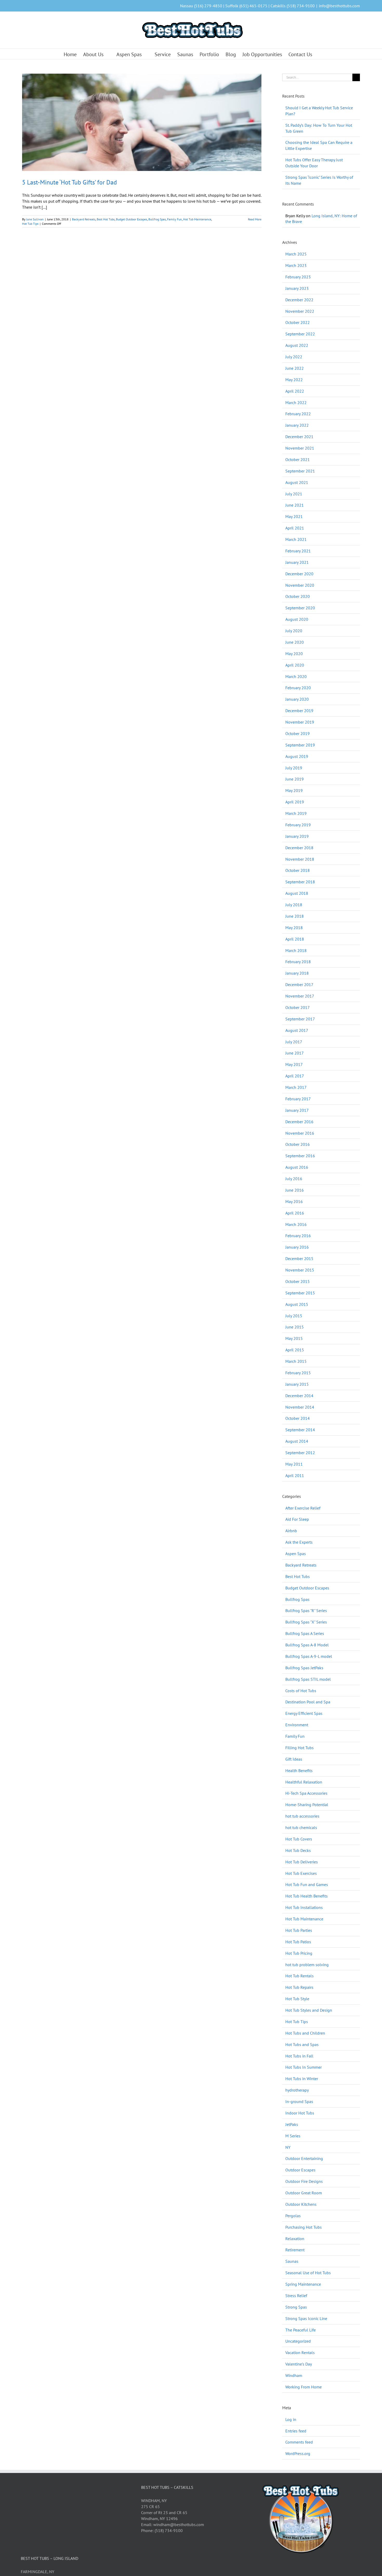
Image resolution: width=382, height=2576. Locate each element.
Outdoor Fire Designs (304, 2181)
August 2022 (297, 345)
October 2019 (298, 733)
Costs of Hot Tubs (301, 1691)
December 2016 (299, 1122)
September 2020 (300, 608)
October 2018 (298, 870)
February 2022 (298, 414)
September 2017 (300, 1019)
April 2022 (295, 391)
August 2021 (297, 482)
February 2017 (298, 1099)
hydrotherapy (297, 2090)
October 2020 (298, 596)
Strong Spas (296, 2307)
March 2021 (296, 539)
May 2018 (294, 928)
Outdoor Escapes (300, 2170)
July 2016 (294, 1179)
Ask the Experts (299, 1542)
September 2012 (300, 1453)
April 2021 (295, 528)
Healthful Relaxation (304, 1782)
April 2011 (295, 1475)
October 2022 (298, 322)
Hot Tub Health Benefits (307, 1896)
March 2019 (296, 813)
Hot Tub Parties (299, 1930)
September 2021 (300, 471)
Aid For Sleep (297, 1519)
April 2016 (295, 1213)
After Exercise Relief (303, 1508)
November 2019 (300, 722)
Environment (297, 1725)
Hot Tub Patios (298, 1942)
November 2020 (300, 585)
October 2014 (298, 1418)
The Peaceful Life (301, 2330)
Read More (255, 219)
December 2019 (299, 711)
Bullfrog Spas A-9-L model (309, 1656)
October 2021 (298, 459)
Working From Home (304, 2387)
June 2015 (295, 1327)
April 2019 (295, 802)
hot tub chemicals (301, 1827)
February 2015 (298, 1373)
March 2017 (296, 1087)
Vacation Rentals (300, 2353)
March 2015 (296, 1361)
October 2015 (298, 1281)
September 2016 (300, 1156)
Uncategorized (298, 2341)
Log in (291, 2419)
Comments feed (299, 2442)
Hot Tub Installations (304, 1907)
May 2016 (294, 1201)
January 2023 (297, 288)
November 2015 (300, 1270)
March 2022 (296, 402)
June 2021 (295, 505)
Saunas (292, 2261)
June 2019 (295, 779)
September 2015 (300, 1293)
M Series (293, 2136)
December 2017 (299, 985)
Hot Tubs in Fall (299, 2056)
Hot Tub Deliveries (302, 1862)
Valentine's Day (299, 2364)
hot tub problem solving (307, 1965)
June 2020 (295, 642)
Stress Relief (296, 2296)
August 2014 (297, 1441)
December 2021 (299, 437)
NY (288, 2147)
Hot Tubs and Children (305, 2033)
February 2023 (298, 277)
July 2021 (294, 494)
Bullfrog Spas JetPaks (304, 1668)
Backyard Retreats (84, 219)
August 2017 (297, 1030)
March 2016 (296, 1224)
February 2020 (298, 688)
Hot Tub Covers (299, 1839)
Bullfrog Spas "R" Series (306, 1610)
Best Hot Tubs (106, 219)
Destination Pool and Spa (308, 1702)
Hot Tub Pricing (299, 1953)
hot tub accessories (302, 1816)
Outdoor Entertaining (304, 2158)
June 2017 (295, 1053)
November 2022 (300, 311)
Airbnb (291, 1531)
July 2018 (294, 905)
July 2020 (294, 631)
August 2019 (297, 756)
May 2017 (294, 1064)
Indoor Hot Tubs (300, 2113)
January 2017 (297, 1110)
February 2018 (298, 962)
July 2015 (294, 1316)
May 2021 (294, 516)
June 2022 (295, 368)
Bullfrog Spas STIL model (308, 1679)
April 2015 (295, 1350)
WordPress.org (298, 2453)
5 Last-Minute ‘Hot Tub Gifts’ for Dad (70, 182)
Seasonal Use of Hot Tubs (308, 2273)
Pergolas (293, 2216)
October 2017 (298, 1007)
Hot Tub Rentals (299, 1976)
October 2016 (298, 1144)
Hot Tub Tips (30, 224)
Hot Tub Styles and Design (309, 2010)
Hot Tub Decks (298, 1850)
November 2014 (300, 1407)
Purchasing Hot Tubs (304, 2227)
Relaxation (295, 2239)
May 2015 (294, 1338)
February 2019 (298, 825)
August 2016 (297, 1167)
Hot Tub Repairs (299, 1987)
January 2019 (297, 836)
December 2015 (299, 1258)
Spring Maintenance (303, 2284)
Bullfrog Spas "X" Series (306, 1622)
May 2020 (294, 654)
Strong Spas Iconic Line (306, 2318)
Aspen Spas (296, 1554)
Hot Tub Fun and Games (307, 1884)
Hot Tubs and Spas (302, 2044)
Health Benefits (299, 1770)
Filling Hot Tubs (299, 1748)
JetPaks (292, 2124)
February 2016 (298, 1236)
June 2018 (295, 916)
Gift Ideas (294, 1759)
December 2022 (299, 300)
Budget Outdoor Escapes (131, 219)
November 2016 (300, 1133)
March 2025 (296, 254)
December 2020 (299, 574)
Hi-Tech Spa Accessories (306, 1793)
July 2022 (294, 357)
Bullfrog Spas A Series (305, 1633)
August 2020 (297, 619)
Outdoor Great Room (304, 2193)
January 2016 (297, 1247)
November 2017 (300, 996)
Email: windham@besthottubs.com (173, 2524)
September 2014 (300, 1430)
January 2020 (297, 699)
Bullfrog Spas (157, 219)
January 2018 (297, 973)
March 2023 (296, 265)
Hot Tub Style (297, 1999)
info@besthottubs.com (339, 6)
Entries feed (296, 2431)
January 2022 (297, 425)
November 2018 (300, 859)
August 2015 (297, 1304)
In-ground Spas (299, 2101)
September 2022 (300, 334)
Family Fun (174, 219)
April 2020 (295, 665)
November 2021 (300, 448)
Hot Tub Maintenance (197, 219)
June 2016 (295, 1190)
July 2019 (294, 768)
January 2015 (297, 1384)
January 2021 (297, 562)
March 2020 (296, 676)
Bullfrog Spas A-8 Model (307, 1645)
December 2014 (299, 1396)
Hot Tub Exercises (301, 1873)
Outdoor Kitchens (301, 2204)
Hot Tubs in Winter (302, 2079)
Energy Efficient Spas (304, 1713)
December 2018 (299, 848)
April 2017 (295, 1076)
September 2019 (300, 745)
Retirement (295, 2250)
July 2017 (294, 1042)
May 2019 (294, 790)
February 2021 (298, 551)
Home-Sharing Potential (307, 1805)
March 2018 (296, 950)
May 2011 (294, 1464)
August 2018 (297, 893)
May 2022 (294, 380)
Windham (294, 2375)
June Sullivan (35, 219)
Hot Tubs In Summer (304, 2067)
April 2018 (295, 939)
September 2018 (300, 882)
